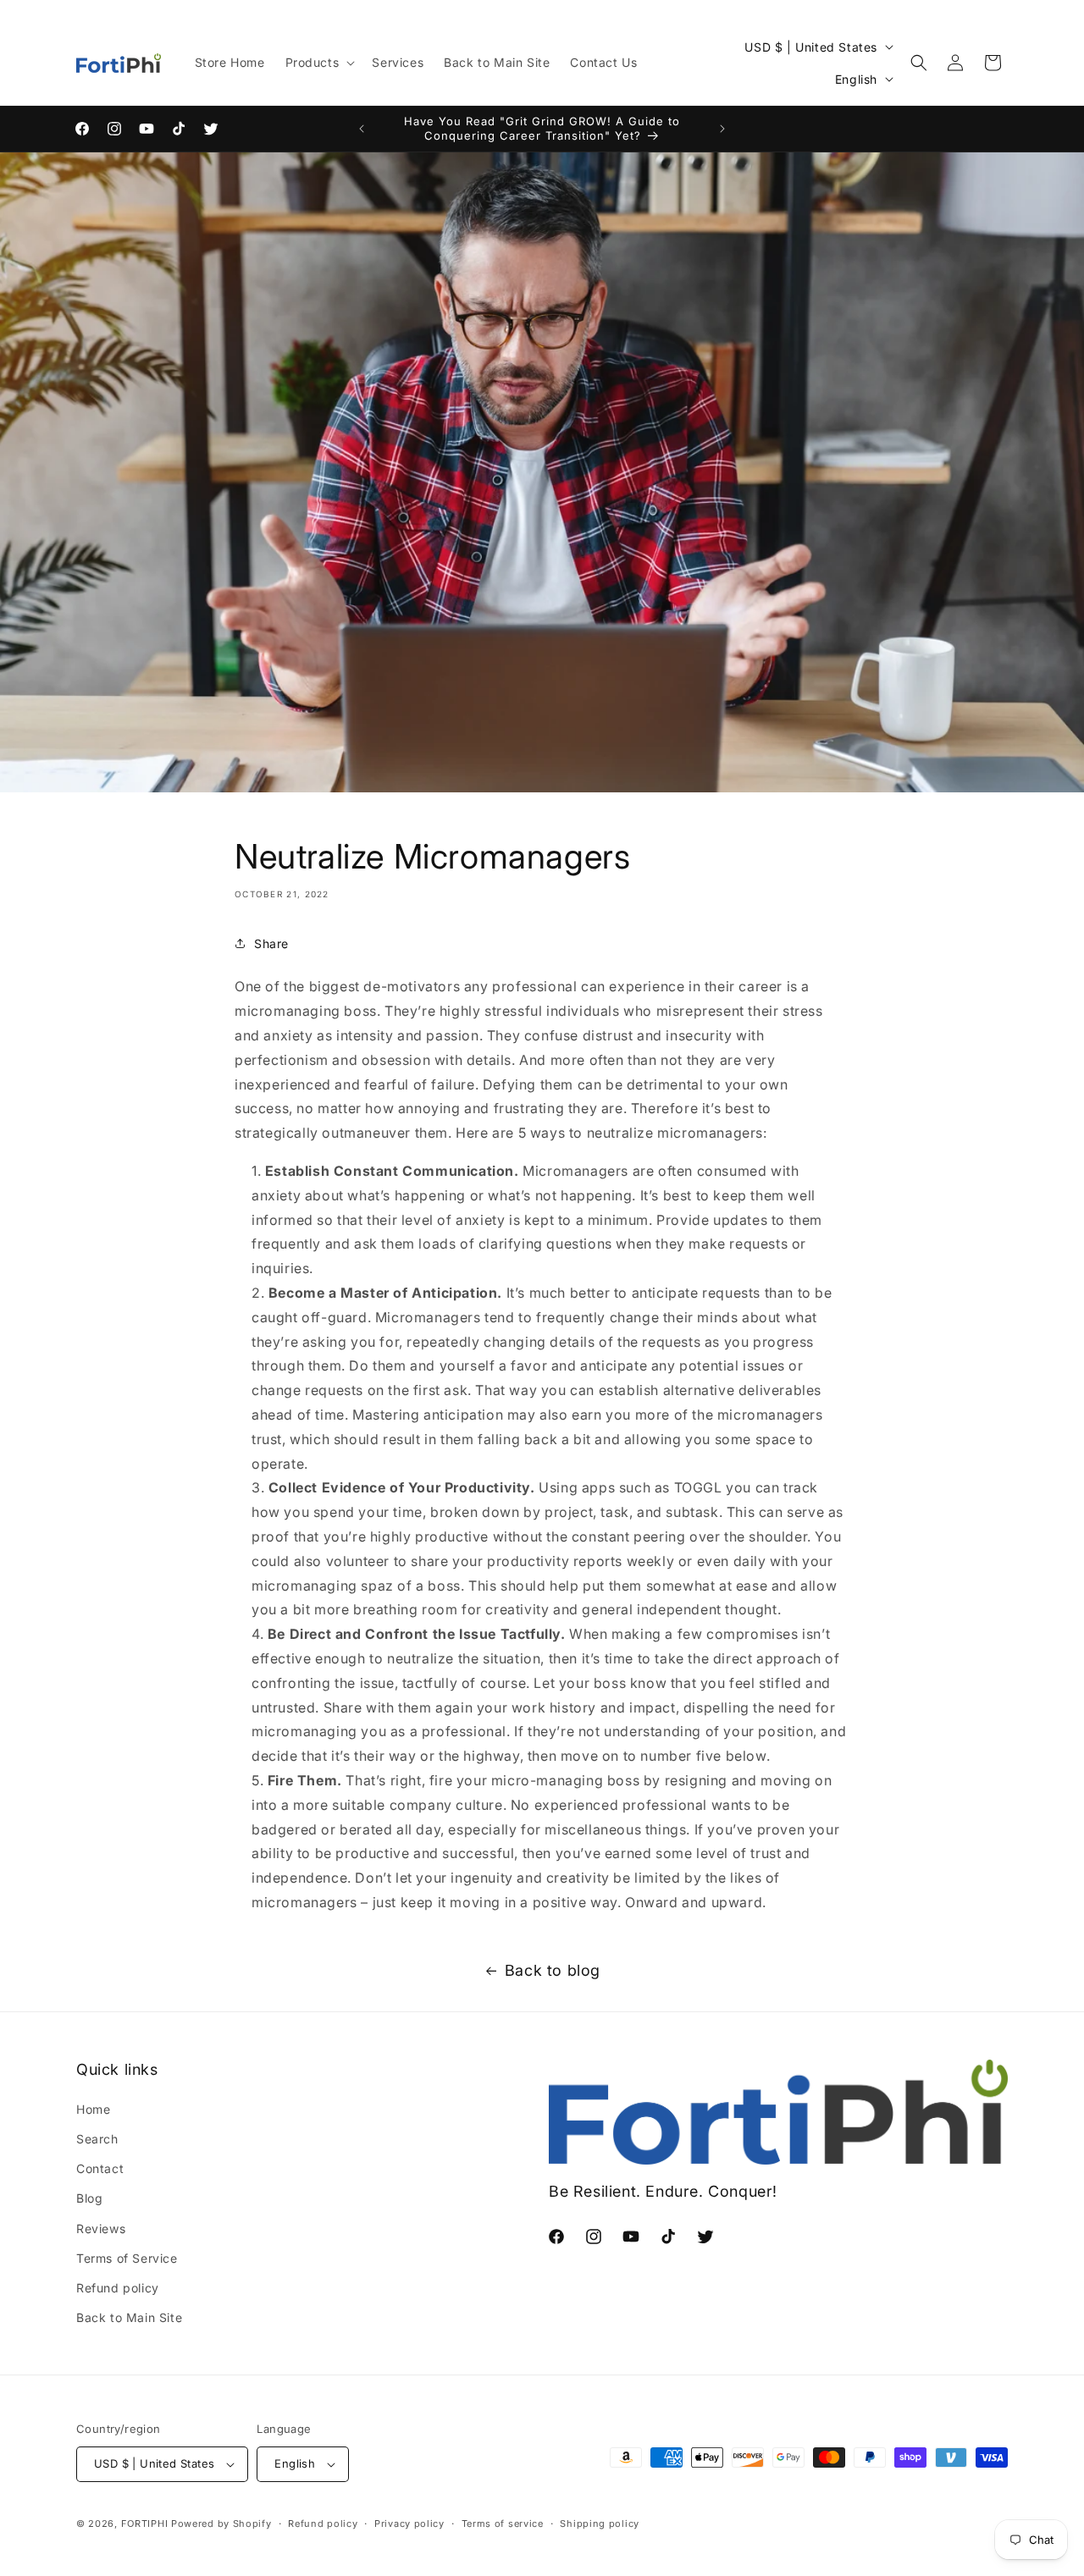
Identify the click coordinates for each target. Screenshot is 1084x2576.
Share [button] (271, 943)
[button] (319, 63)
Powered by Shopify (221, 2524)
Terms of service (503, 2523)
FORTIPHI (145, 2524)
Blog (89, 2198)
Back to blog (553, 1970)
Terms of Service (127, 2258)
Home (93, 2109)
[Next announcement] (722, 129)
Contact (100, 2168)
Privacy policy (409, 2523)
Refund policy (118, 2288)
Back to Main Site (129, 2317)
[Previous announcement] (362, 129)
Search (97, 2139)
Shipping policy (600, 2523)
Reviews (101, 2228)
